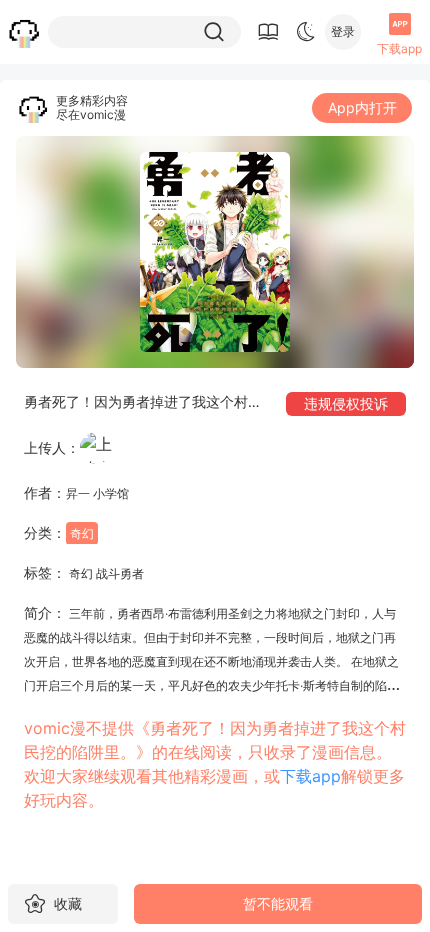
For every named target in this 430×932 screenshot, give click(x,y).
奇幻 (82, 533)
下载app (310, 776)
